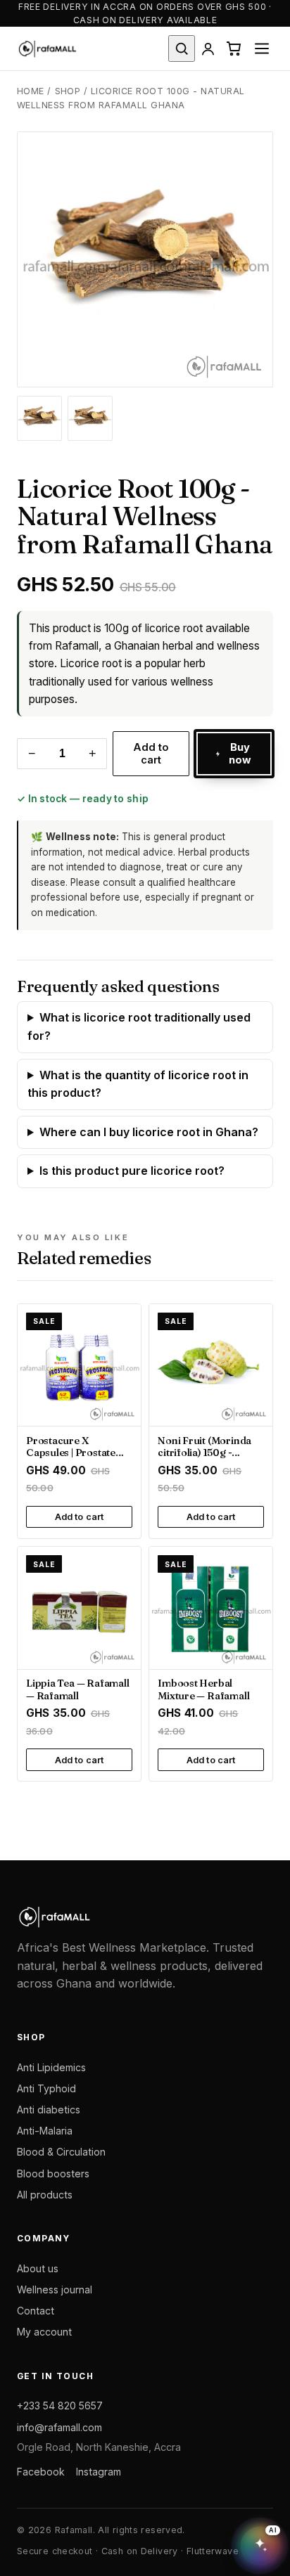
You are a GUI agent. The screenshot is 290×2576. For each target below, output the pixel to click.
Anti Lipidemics (51, 2067)
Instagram (99, 2472)
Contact (36, 2311)
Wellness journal (55, 2290)
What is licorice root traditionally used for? (139, 1026)
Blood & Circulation (61, 2152)
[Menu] (262, 49)
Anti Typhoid (46, 2088)
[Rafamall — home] (48, 49)
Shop (68, 91)
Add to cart (151, 754)
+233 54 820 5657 (60, 2406)
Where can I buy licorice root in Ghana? (149, 1132)
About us (38, 2268)
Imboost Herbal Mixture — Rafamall (203, 1689)
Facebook (41, 2472)
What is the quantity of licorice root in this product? (138, 1084)
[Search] (181, 48)
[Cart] (233, 48)
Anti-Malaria (45, 2131)
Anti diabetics (49, 2110)
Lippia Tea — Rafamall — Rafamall (77, 1689)
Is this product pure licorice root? (132, 1171)
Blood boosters (53, 2173)
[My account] (208, 49)
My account (44, 2332)
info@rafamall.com (59, 2427)
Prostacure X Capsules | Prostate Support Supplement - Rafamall (78, 1459)
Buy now (240, 754)
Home (31, 91)
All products (45, 2195)
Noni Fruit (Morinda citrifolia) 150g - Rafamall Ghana (204, 1453)
